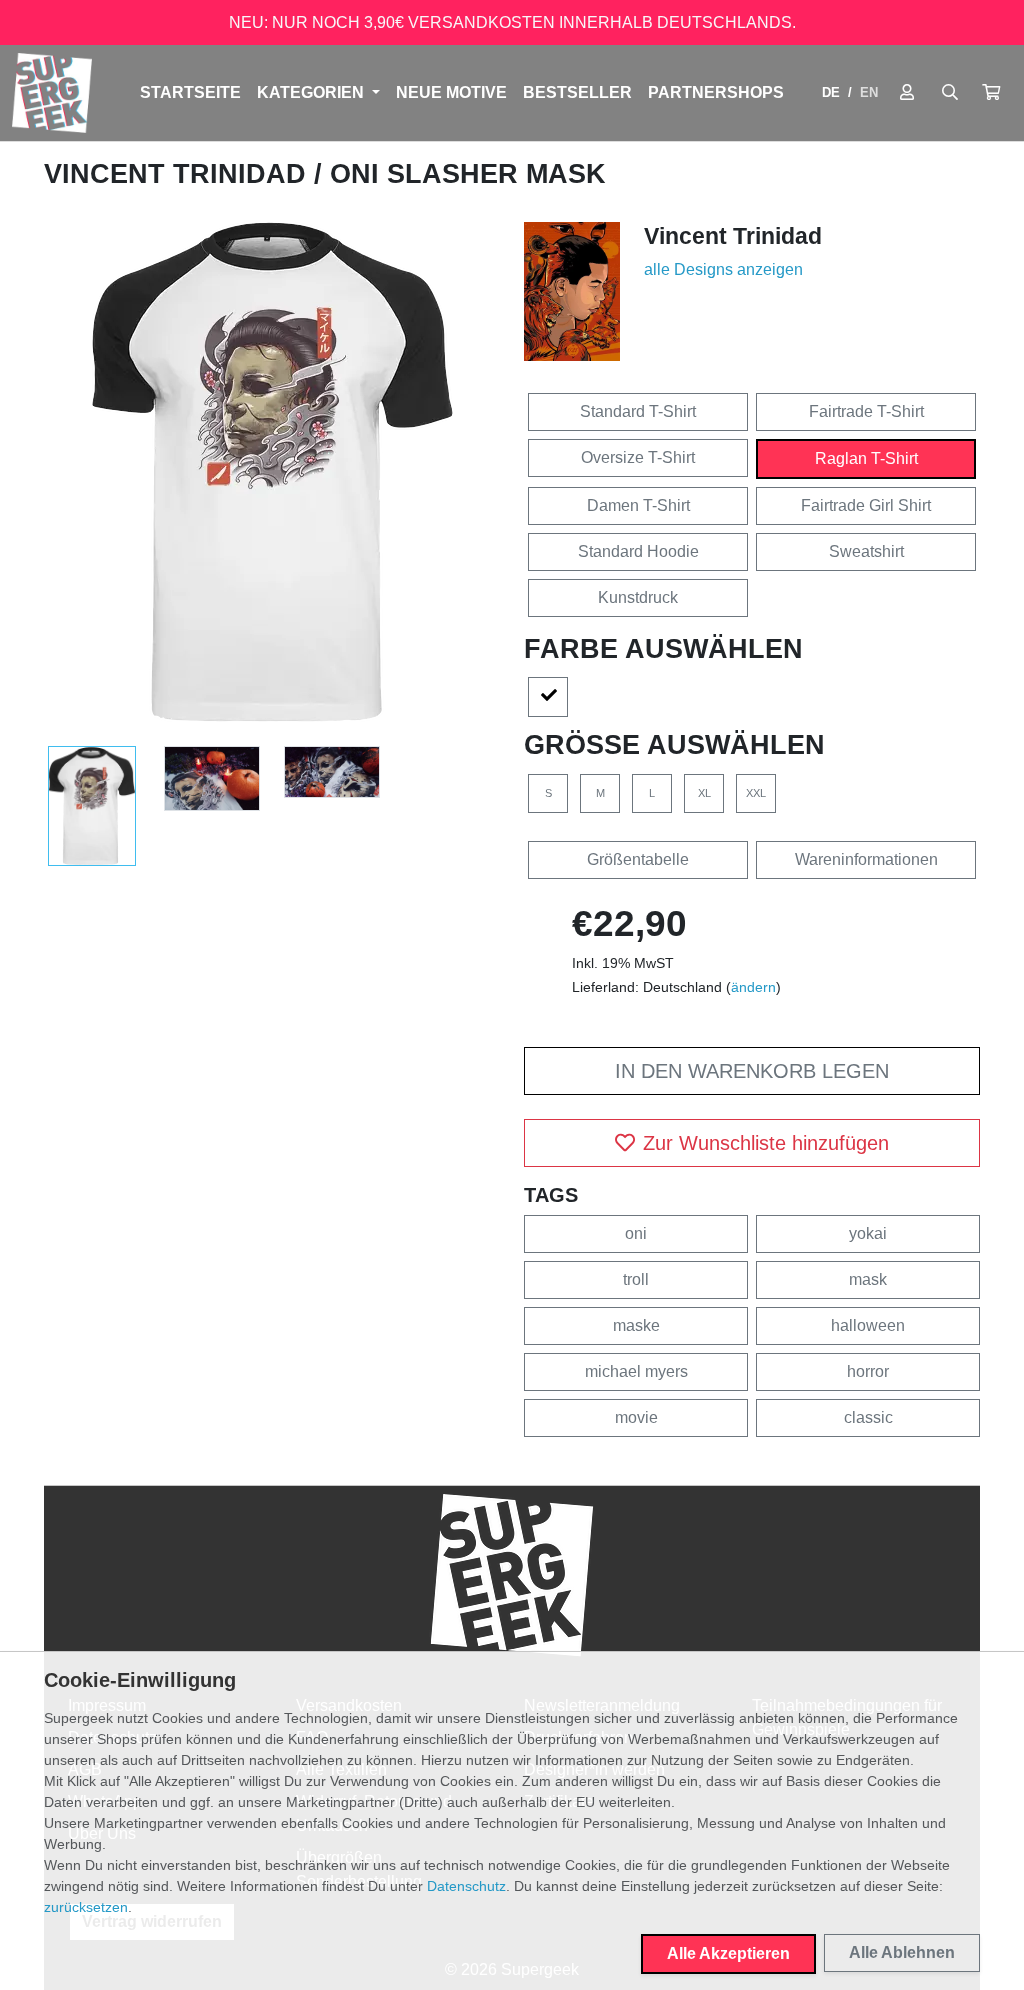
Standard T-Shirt (638, 411)
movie (636, 1417)
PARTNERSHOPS (716, 92)
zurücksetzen (86, 1907)
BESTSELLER (577, 92)
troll (636, 1279)
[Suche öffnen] (950, 93)
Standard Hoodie (638, 551)
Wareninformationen (866, 859)
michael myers (636, 1371)
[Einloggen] (907, 93)
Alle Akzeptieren (728, 1953)
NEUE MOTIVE (451, 92)
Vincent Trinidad (179, 174)
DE (831, 92)
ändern (753, 987)
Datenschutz (466, 1886)
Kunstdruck (638, 597)
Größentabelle (638, 859)
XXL (756, 793)
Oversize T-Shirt (638, 457)
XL (704, 793)
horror (868, 1371)
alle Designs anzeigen (723, 269)
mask (868, 1279)
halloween (868, 1325)
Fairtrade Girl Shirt (866, 505)
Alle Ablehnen (902, 1952)
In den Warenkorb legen (752, 1071)
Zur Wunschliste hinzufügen (766, 1143)
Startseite (190, 92)
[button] (991, 93)
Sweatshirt (866, 551)
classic (868, 1417)
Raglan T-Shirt (866, 458)
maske (636, 1325)
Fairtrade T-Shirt (866, 411)
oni (636, 1233)
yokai (868, 1233)
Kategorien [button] (312, 92)
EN (869, 92)
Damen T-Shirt (638, 505)
